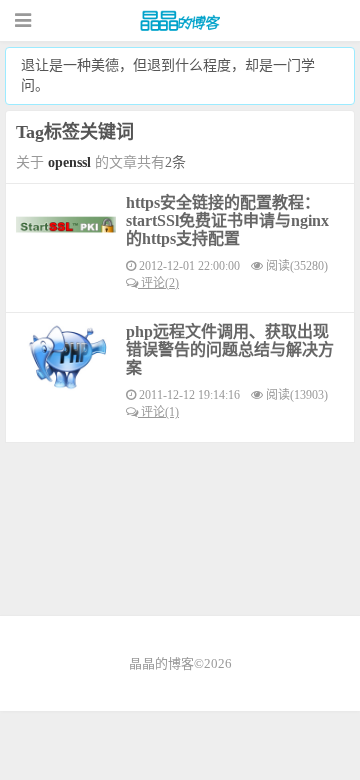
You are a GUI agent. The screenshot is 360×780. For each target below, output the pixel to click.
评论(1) (158, 412)
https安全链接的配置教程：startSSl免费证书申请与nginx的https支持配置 (227, 220)
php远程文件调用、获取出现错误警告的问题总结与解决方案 (230, 349)
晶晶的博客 (180, 21)
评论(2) (158, 283)
